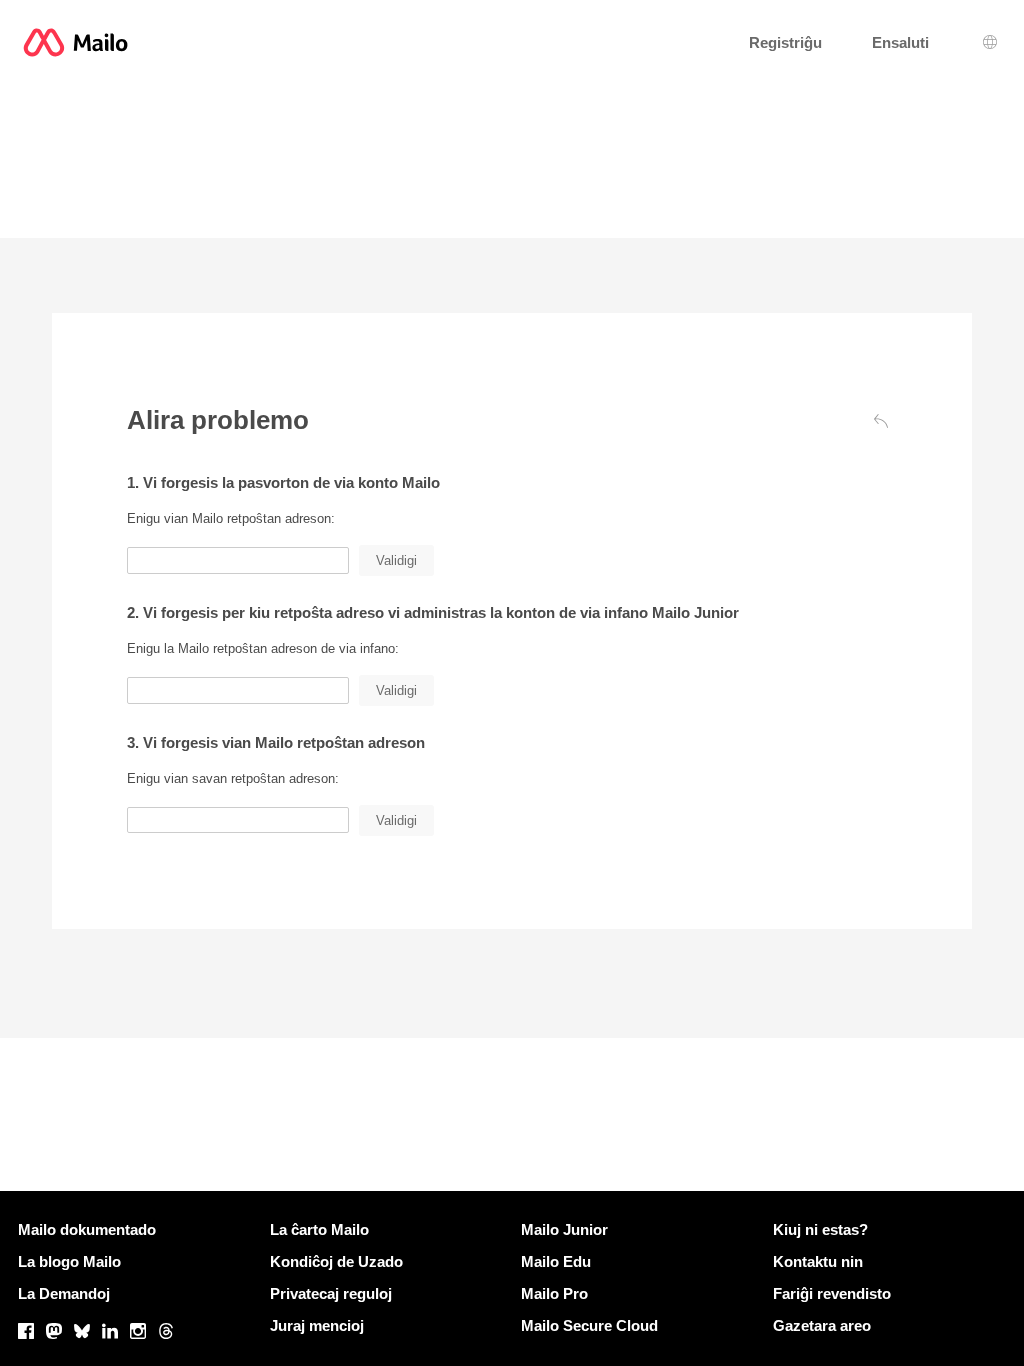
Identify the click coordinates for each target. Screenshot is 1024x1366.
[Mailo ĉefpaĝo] (75, 42)
